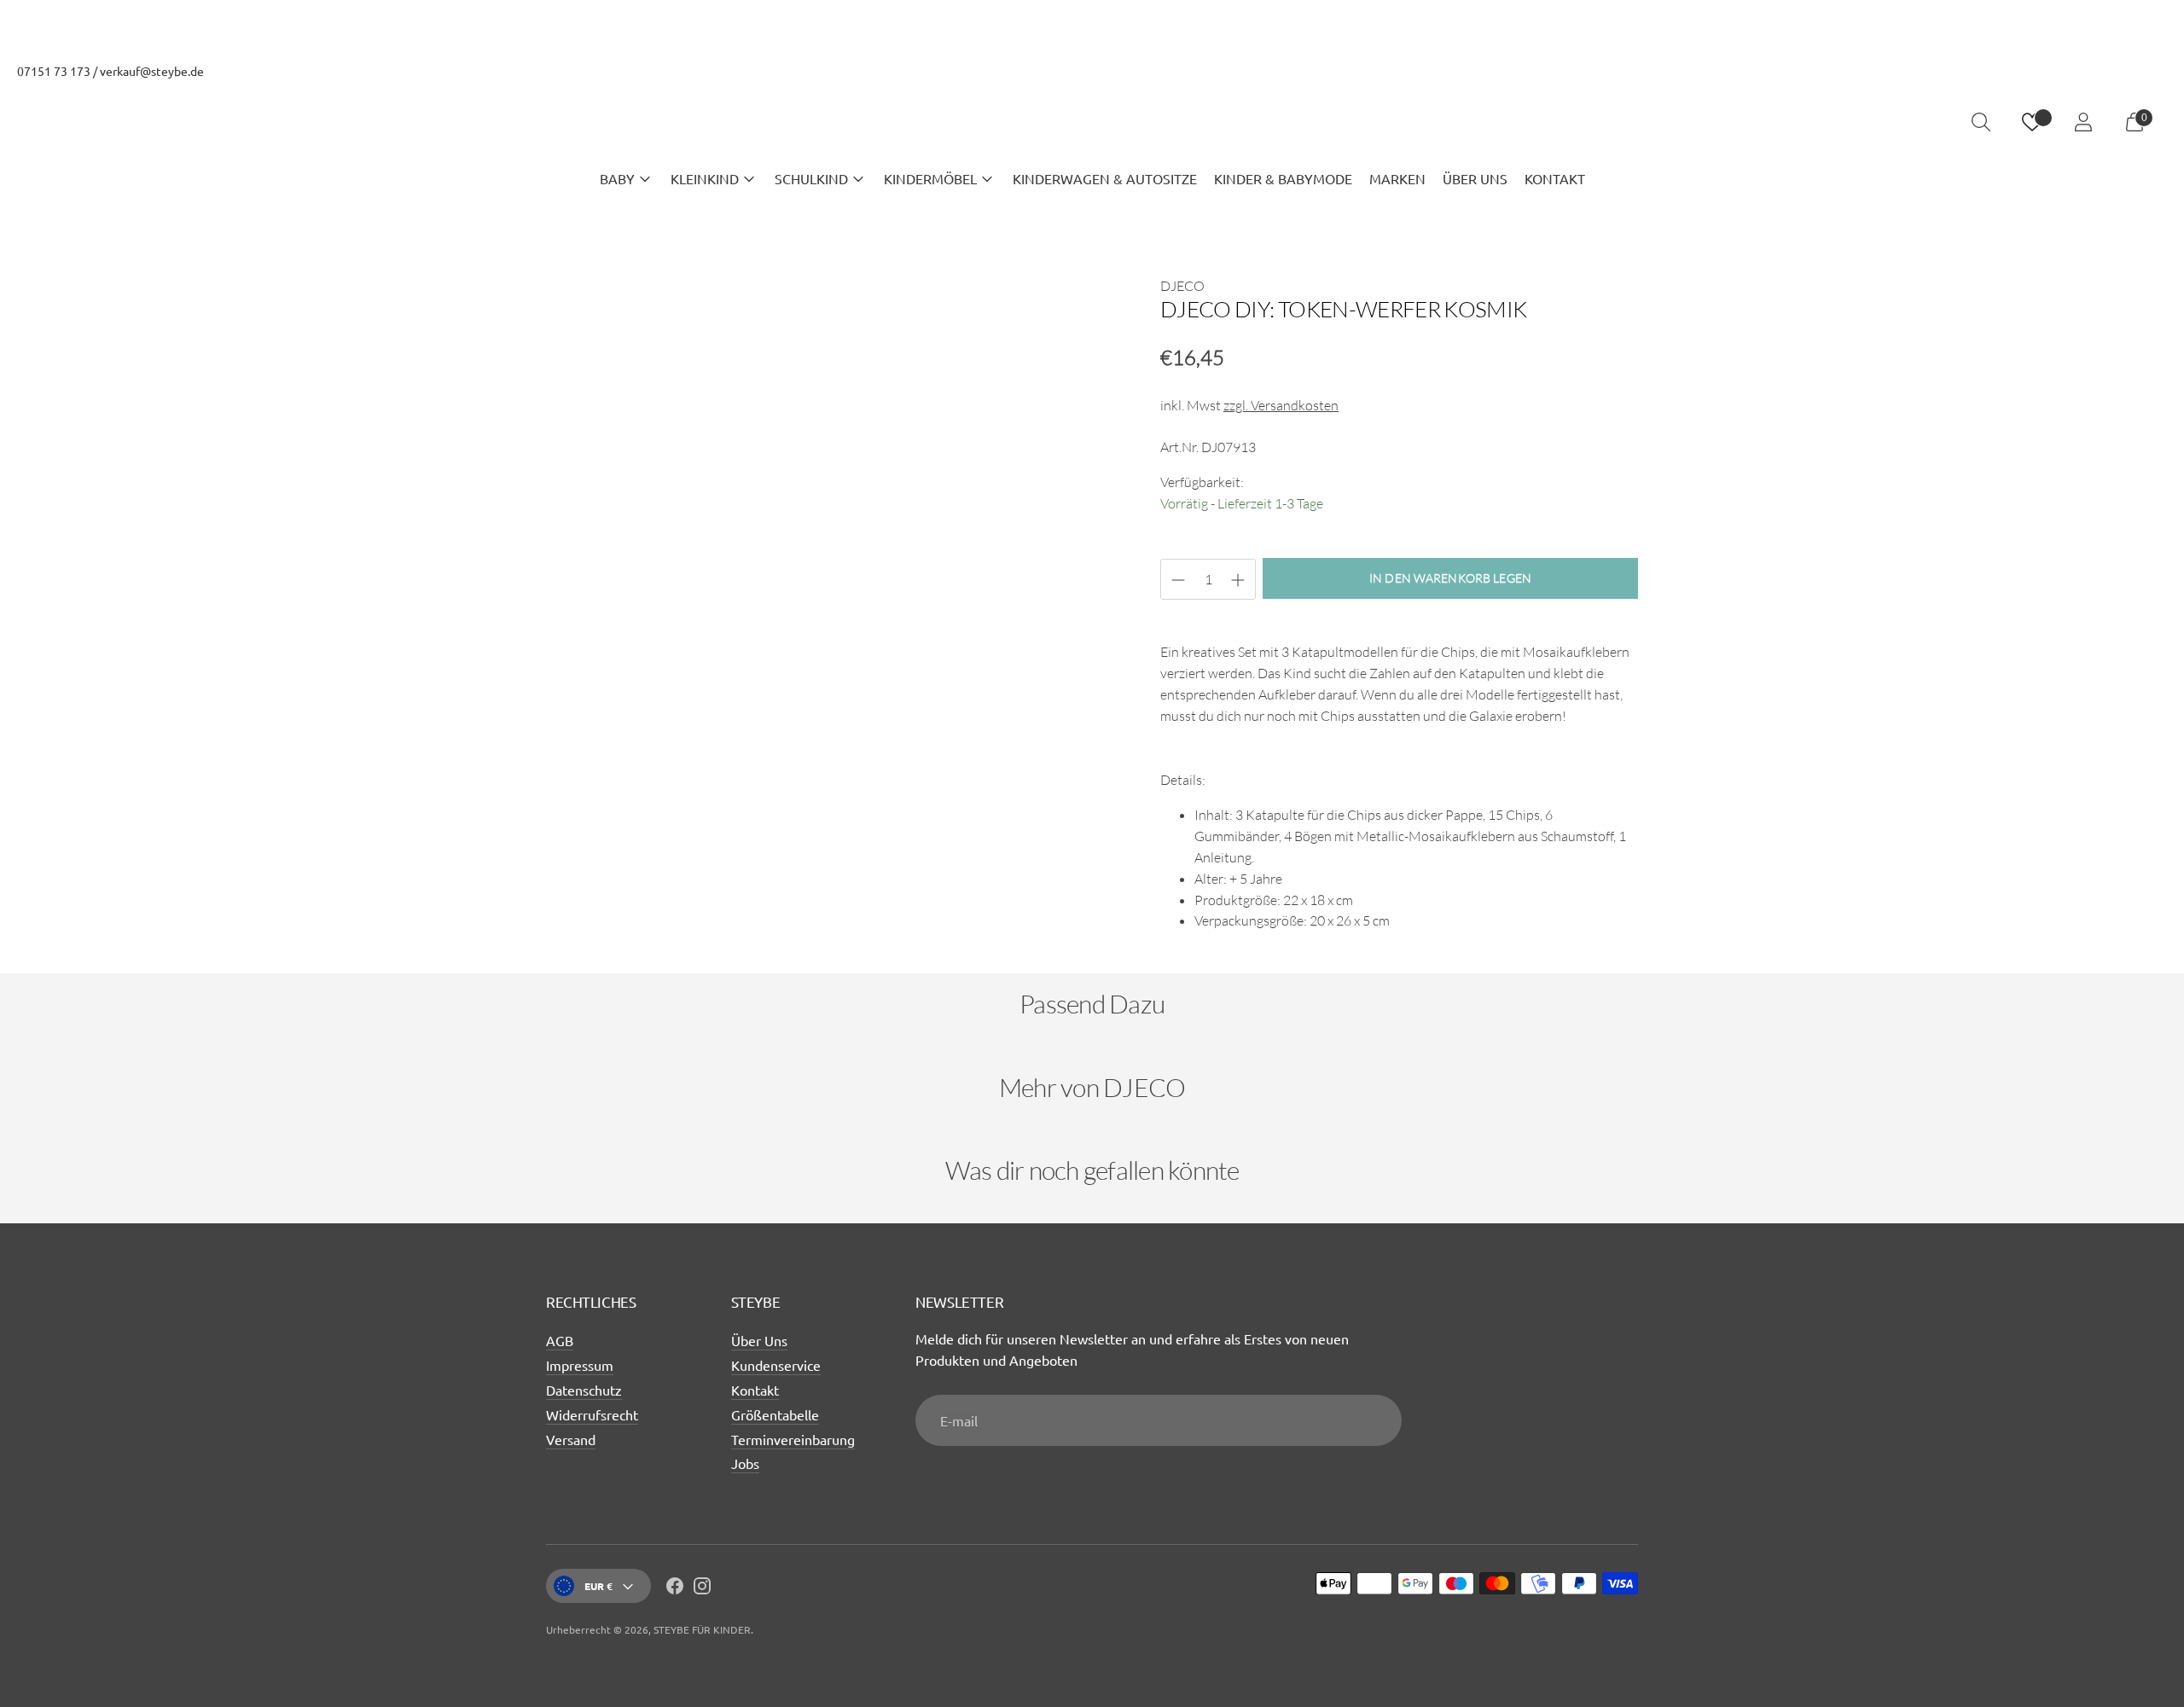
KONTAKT (1555, 178)
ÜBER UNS (1475, 178)
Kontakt (755, 1390)
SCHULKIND (811, 178)
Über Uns (759, 1340)
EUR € (598, 1586)
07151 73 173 (54, 71)
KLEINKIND (705, 178)
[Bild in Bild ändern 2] (706, 886)
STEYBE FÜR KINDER (702, 1629)
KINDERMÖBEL (930, 178)
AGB (560, 1340)
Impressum (580, 1365)
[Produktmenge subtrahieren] (1238, 580)
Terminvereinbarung (793, 1439)
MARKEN (1397, 178)
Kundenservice (776, 1365)
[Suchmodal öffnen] (1981, 122)
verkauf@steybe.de (152, 71)
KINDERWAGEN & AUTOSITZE (1105, 178)
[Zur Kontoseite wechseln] (2083, 122)
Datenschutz (584, 1390)
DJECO (1182, 286)
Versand (571, 1439)
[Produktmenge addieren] (1178, 580)
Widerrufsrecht (592, 1414)
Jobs (745, 1463)
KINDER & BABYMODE (1283, 178)
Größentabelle (775, 1414)
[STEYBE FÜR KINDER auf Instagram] (702, 1588)
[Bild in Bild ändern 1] (594, 886)
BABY (617, 178)
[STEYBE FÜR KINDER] (1092, 122)
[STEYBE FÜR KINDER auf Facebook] (675, 1588)
